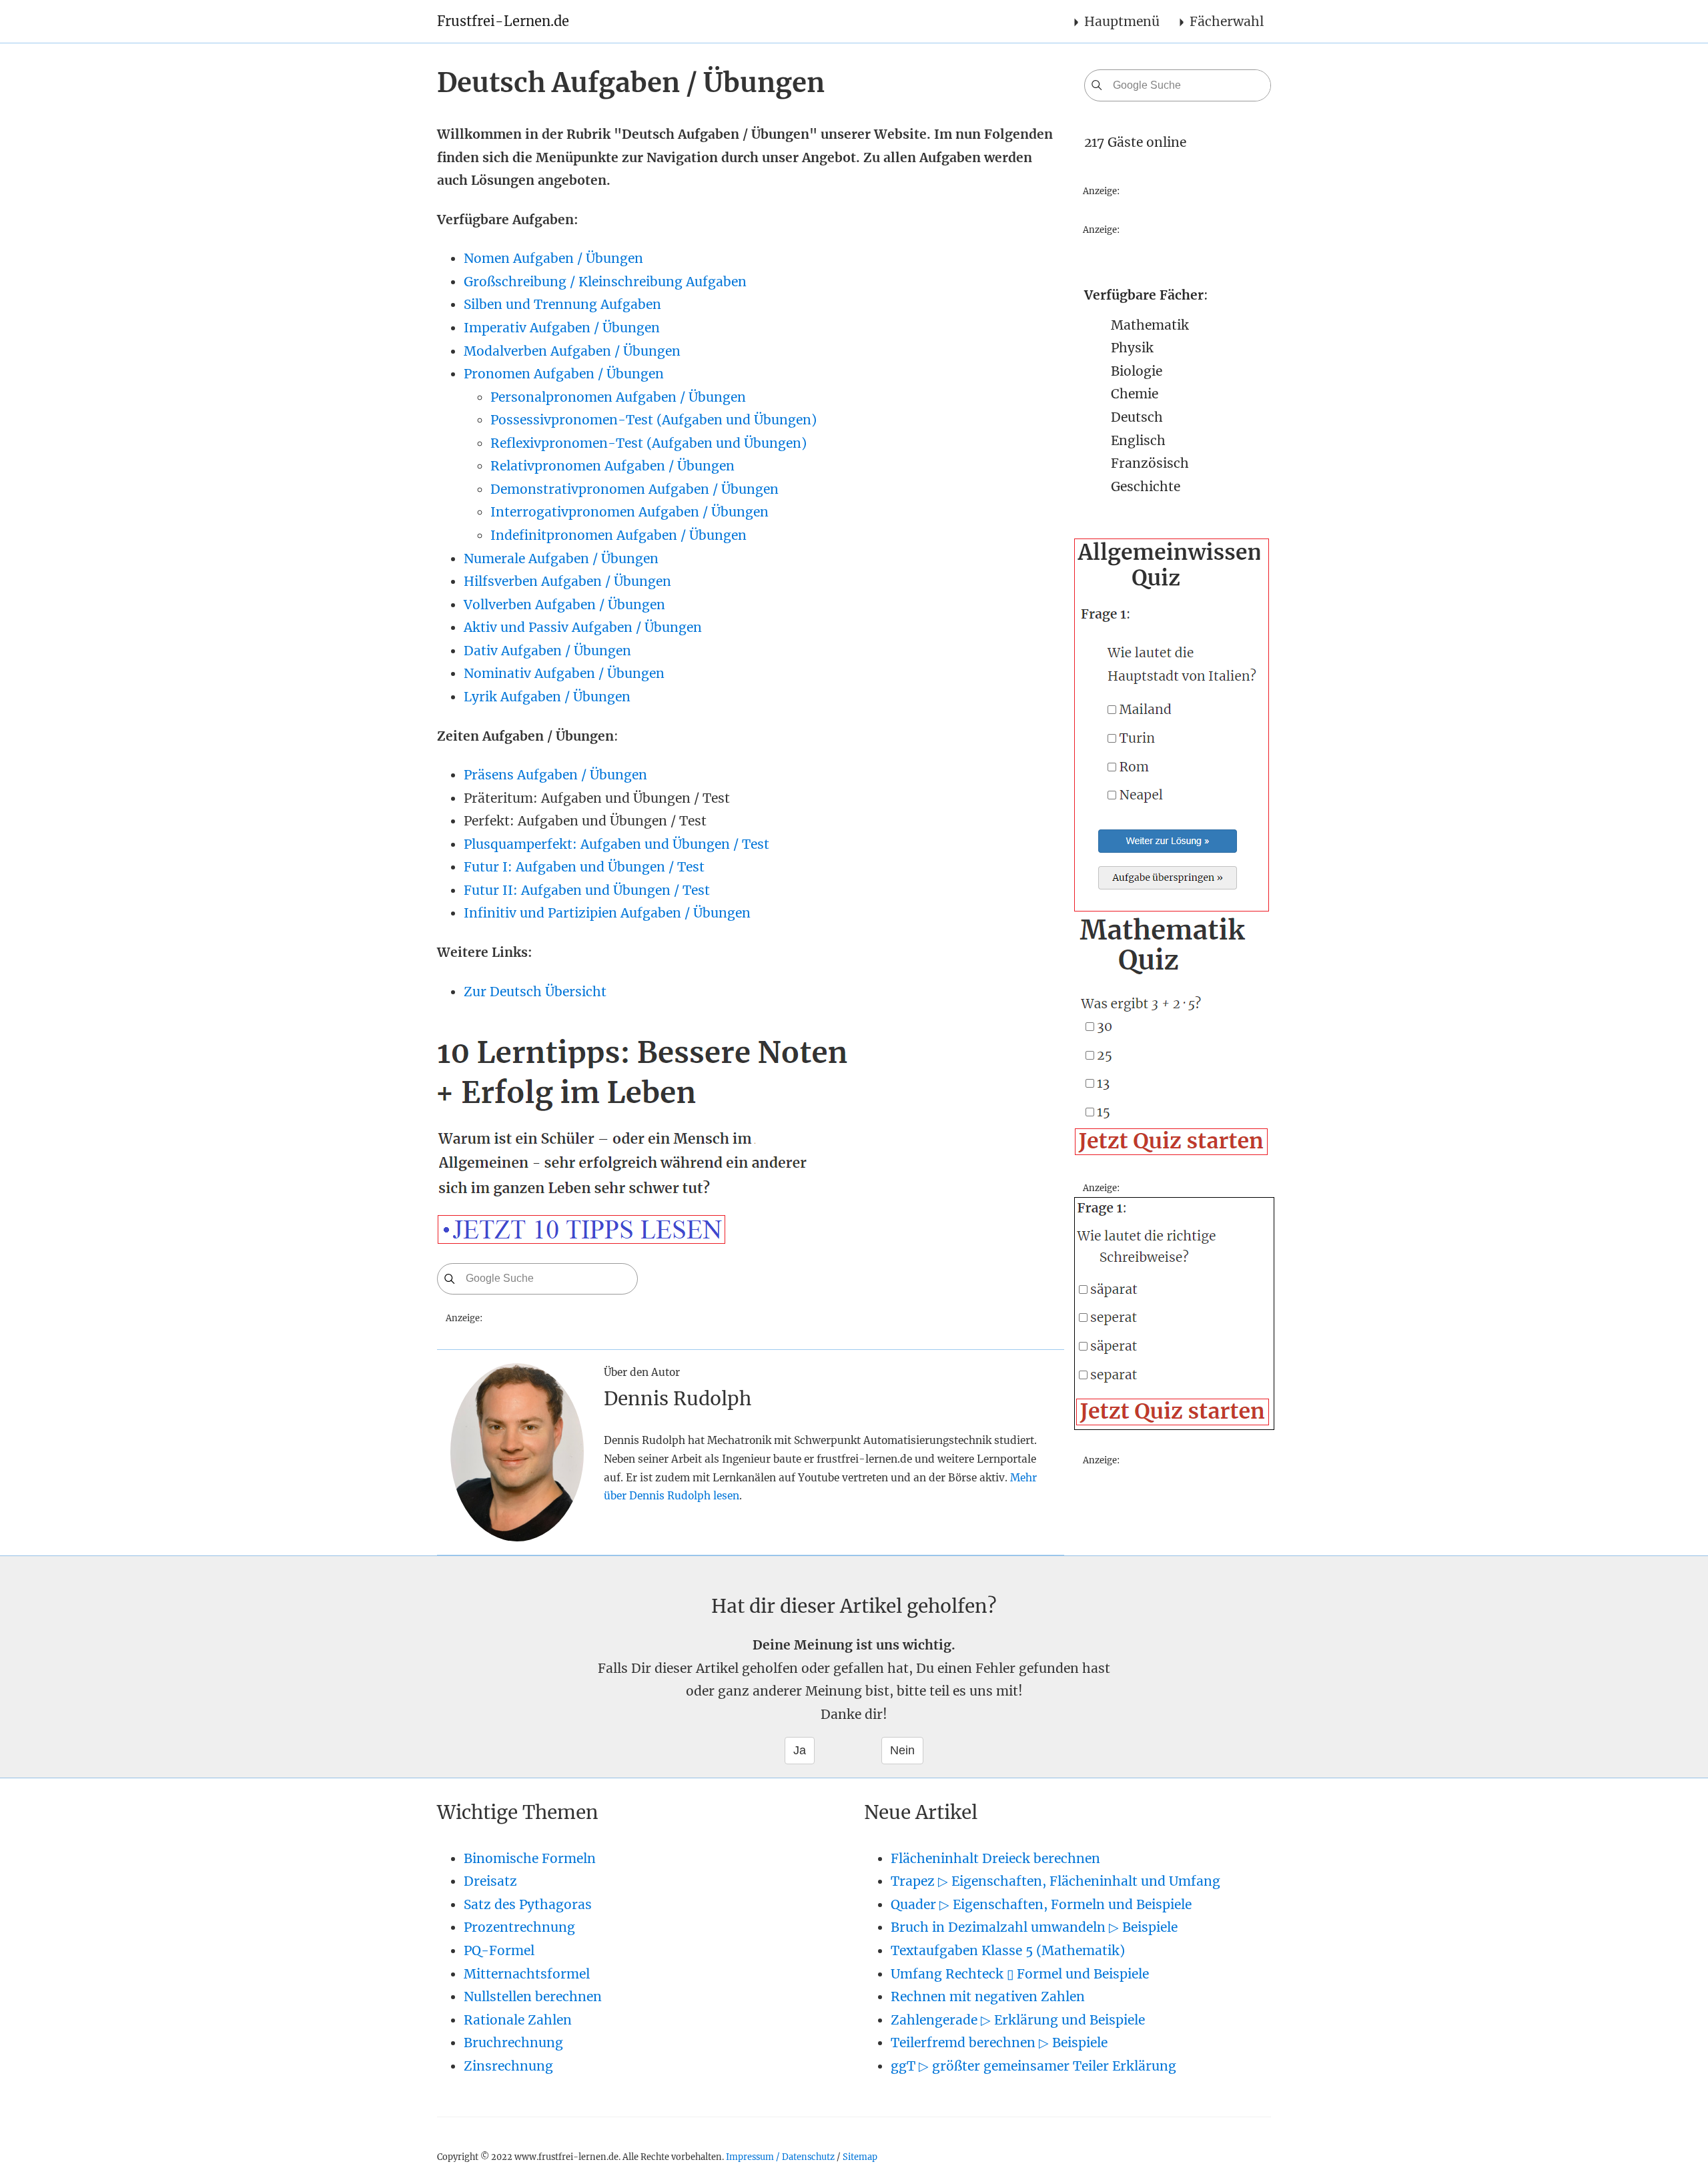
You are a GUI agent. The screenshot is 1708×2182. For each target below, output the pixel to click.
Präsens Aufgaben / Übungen (555, 775)
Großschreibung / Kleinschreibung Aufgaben (605, 282)
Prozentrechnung (519, 1927)
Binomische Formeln (530, 1858)
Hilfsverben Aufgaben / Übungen (567, 581)
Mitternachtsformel (527, 1974)
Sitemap (860, 2157)
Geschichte (1146, 486)
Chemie (1135, 394)
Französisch (1150, 463)
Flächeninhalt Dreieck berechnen (995, 1858)
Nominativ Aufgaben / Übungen (564, 673)
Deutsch (1137, 417)
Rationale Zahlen (518, 2020)
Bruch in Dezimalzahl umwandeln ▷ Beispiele (1034, 1927)
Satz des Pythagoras (528, 1904)
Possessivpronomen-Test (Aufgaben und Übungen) (654, 420)
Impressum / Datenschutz (780, 2157)
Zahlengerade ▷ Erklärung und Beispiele (1018, 2020)
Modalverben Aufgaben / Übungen (572, 351)
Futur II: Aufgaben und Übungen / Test (587, 890)
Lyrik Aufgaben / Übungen (547, 697)
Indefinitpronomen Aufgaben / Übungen (618, 535)
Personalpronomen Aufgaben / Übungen (618, 397)
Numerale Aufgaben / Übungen (561, 559)
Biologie (1137, 371)
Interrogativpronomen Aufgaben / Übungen (629, 512)
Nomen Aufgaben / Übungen (553, 258)
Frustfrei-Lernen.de (503, 21)
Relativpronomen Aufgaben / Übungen (612, 466)
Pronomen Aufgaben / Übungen (564, 374)
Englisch (1138, 440)
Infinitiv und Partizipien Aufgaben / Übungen (607, 913)
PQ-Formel (499, 1950)
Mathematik (1150, 325)
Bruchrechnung (513, 2043)
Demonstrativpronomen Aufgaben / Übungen (634, 489)
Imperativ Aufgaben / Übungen (562, 328)
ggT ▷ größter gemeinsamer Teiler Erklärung (1033, 2066)
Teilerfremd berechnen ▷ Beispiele (999, 2043)
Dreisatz (490, 1881)
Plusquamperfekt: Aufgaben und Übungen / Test (616, 844)
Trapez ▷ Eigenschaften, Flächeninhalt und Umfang (1055, 1881)
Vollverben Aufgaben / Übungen (564, 605)
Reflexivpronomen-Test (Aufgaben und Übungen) (649, 443)
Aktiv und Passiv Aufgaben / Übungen (583, 627)
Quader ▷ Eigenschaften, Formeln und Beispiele (1041, 1904)
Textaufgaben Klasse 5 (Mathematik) (1008, 1950)
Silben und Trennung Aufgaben (562, 304)
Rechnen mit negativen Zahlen (988, 1996)
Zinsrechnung (508, 2066)
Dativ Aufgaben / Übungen (547, 651)
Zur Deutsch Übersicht (535, 992)
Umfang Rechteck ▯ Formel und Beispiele (1020, 1974)
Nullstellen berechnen (533, 1996)
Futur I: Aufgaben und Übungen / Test (584, 867)
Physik (1132, 348)
